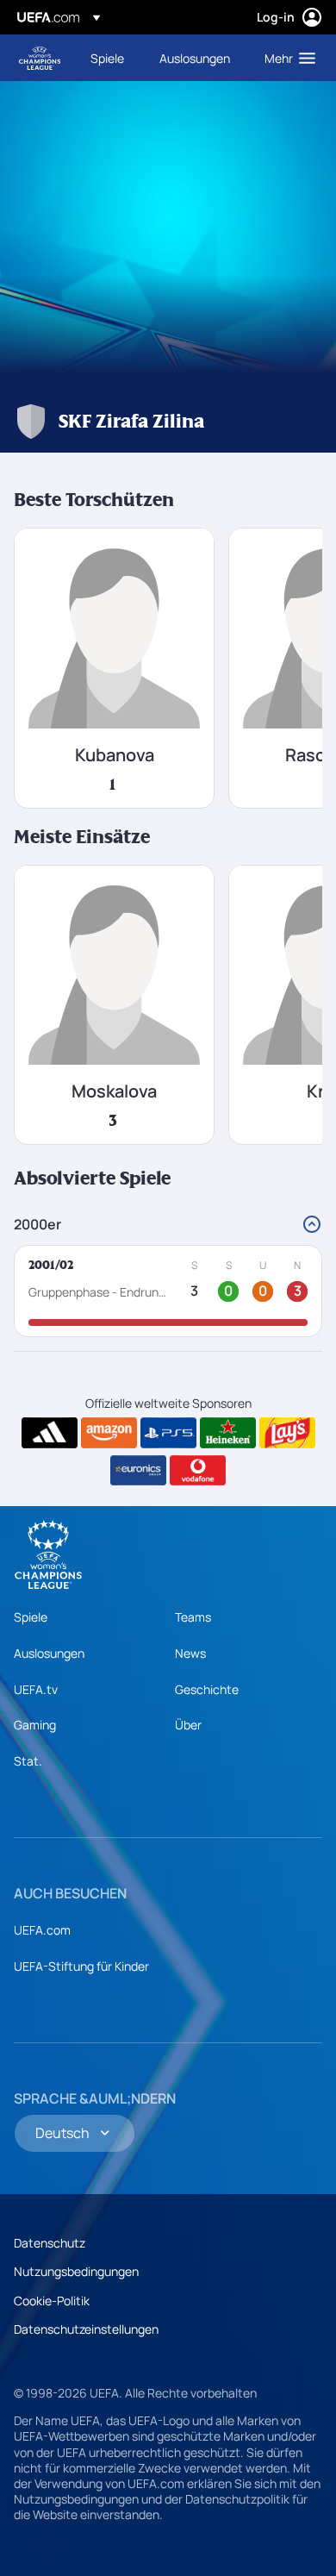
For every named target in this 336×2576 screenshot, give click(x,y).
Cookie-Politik (52, 2301)
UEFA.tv (36, 1689)
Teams (193, 1617)
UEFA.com (42, 1930)
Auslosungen (49, 1653)
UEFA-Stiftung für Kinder (81, 1966)
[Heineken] (228, 1433)
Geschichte (207, 1689)
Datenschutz (50, 2243)
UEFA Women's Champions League (40, 58)
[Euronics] (138, 1471)
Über (188, 1725)
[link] (107, 58)
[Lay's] (287, 1433)
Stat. (28, 1761)
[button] (286, 58)
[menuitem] (110, 58)
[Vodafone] (198, 1471)
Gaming (35, 1725)
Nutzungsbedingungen (76, 2271)
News (190, 1653)
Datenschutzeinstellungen (86, 2329)
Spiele (31, 1617)
